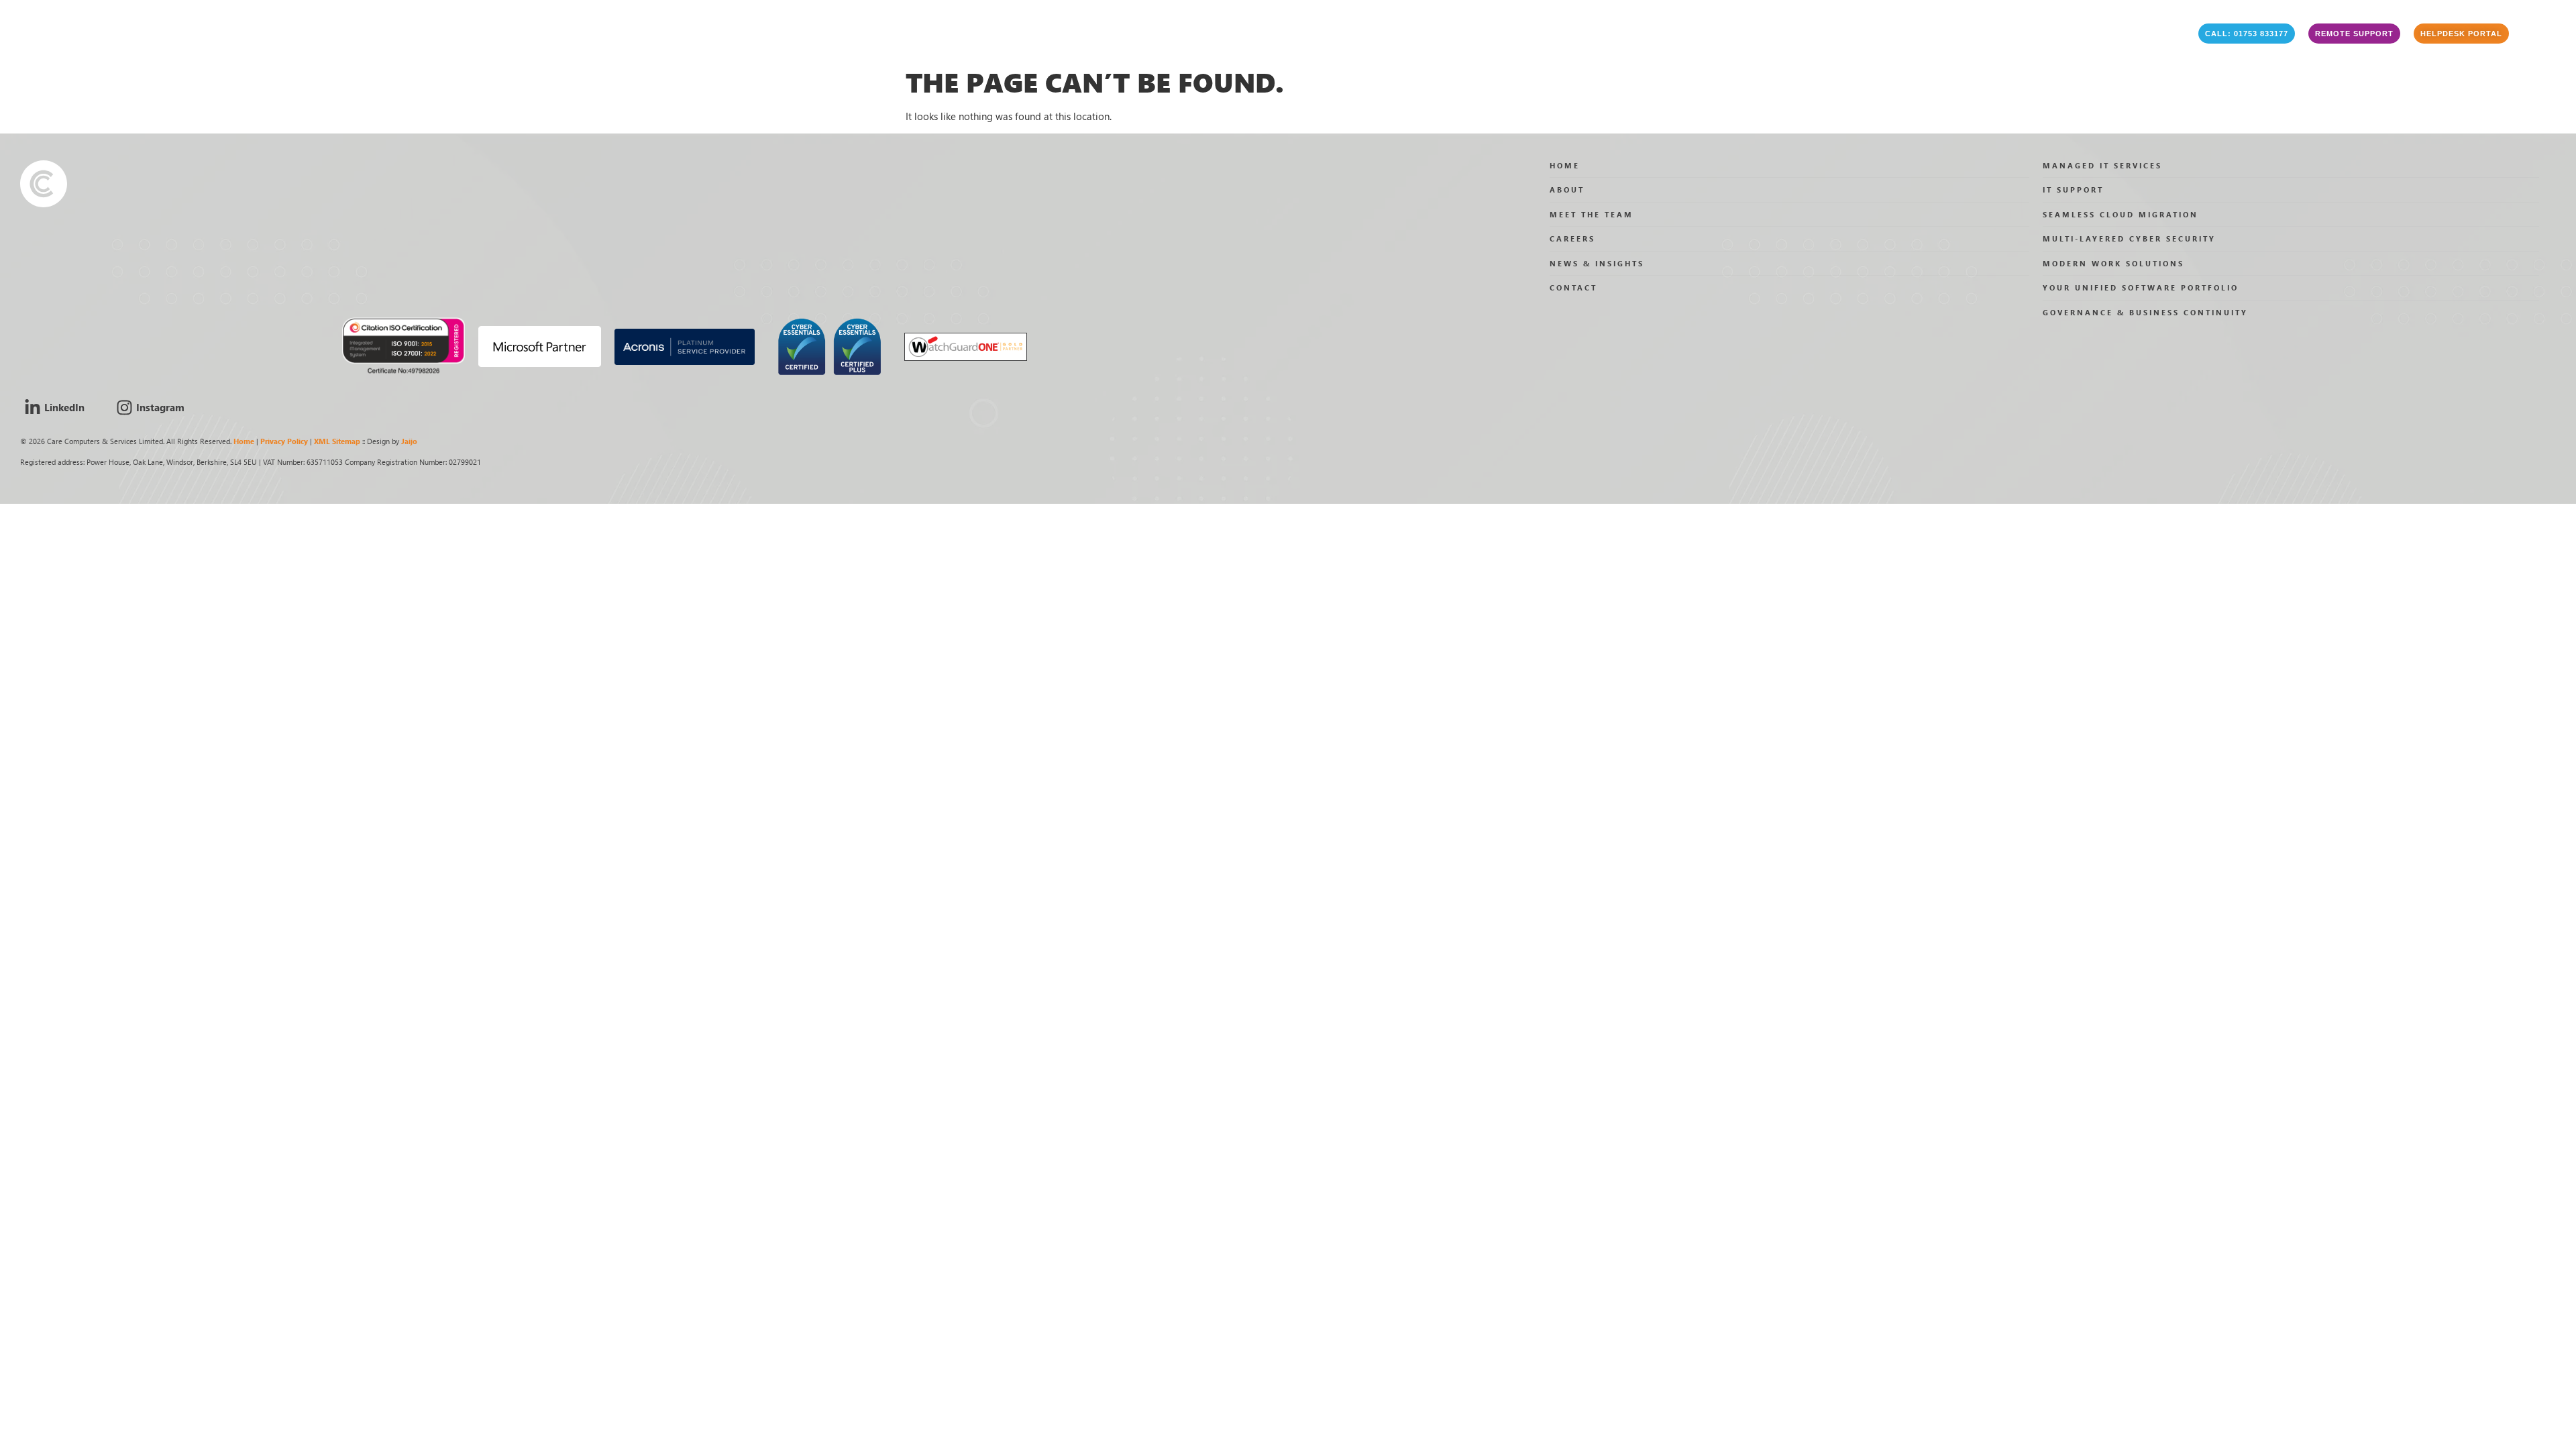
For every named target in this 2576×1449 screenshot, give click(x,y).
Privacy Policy (284, 441)
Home (244, 441)
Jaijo (409, 441)
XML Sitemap (337, 441)
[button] (2247, 34)
